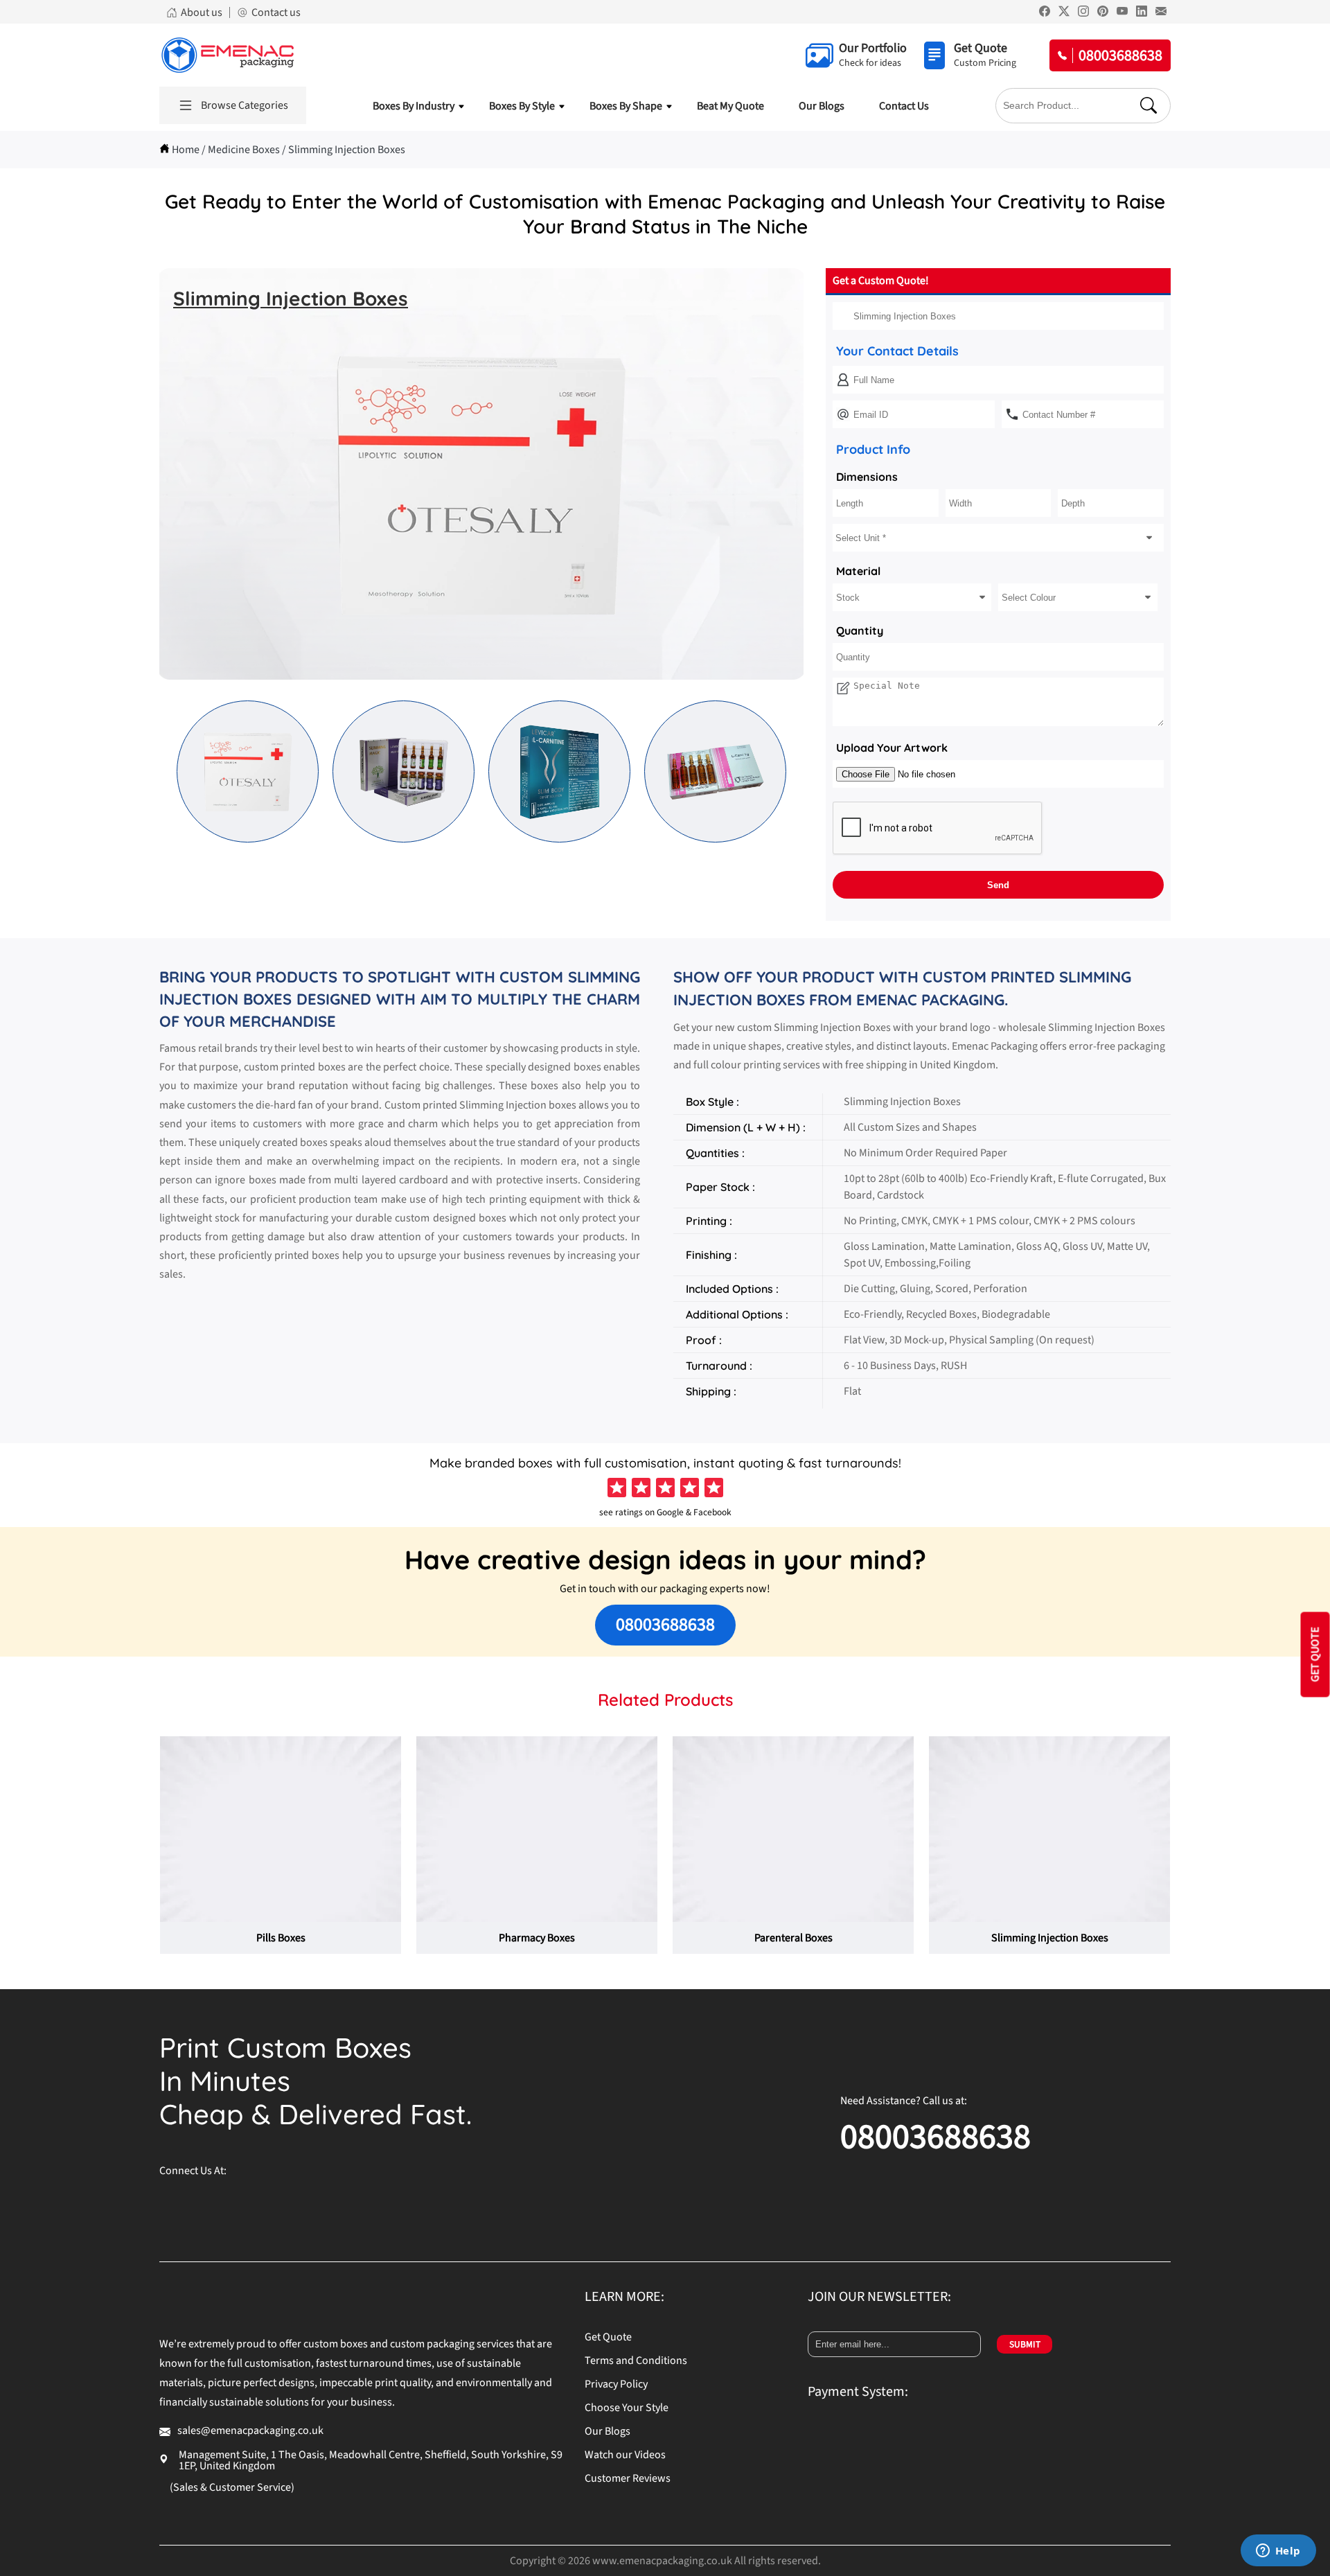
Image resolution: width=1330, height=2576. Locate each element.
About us (202, 12)
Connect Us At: (193, 2171)
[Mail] (1161, 13)
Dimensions (867, 477)
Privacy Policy (616, 2384)
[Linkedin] (1142, 13)
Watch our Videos (625, 2455)
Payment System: (858, 2392)
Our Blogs (822, 106)
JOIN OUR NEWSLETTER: (879, 2297)
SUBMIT (1025, 2344)
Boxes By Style (522, 106)
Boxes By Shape (626, 106)
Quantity (860, 630)
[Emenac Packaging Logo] (228, 55)
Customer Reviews (628, 2478)
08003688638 (665, 1624)
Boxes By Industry (414, 106)
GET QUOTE (1315, 1654)
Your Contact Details (897, 351)
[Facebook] (1045, 13)
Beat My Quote (730, 106)
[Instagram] (1083, 13)
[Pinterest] (1103, 13)
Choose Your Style (627, 2408)
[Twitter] (1064, 13)
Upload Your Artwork (892, 748)
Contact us (276, 12)
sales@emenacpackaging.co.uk (250, 2431)
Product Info (873, 449)
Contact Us (904, 106)
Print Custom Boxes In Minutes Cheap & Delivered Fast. (316, 2081)
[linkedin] (346, 2204)
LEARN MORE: (624, 2297)
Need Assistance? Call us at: (904, 2101)
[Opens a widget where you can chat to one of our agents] (1278, 2552)
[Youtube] (1122, 13)
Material (858, 571)
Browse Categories (245, 105)
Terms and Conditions (636, 2361)
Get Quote (608, 2337)
